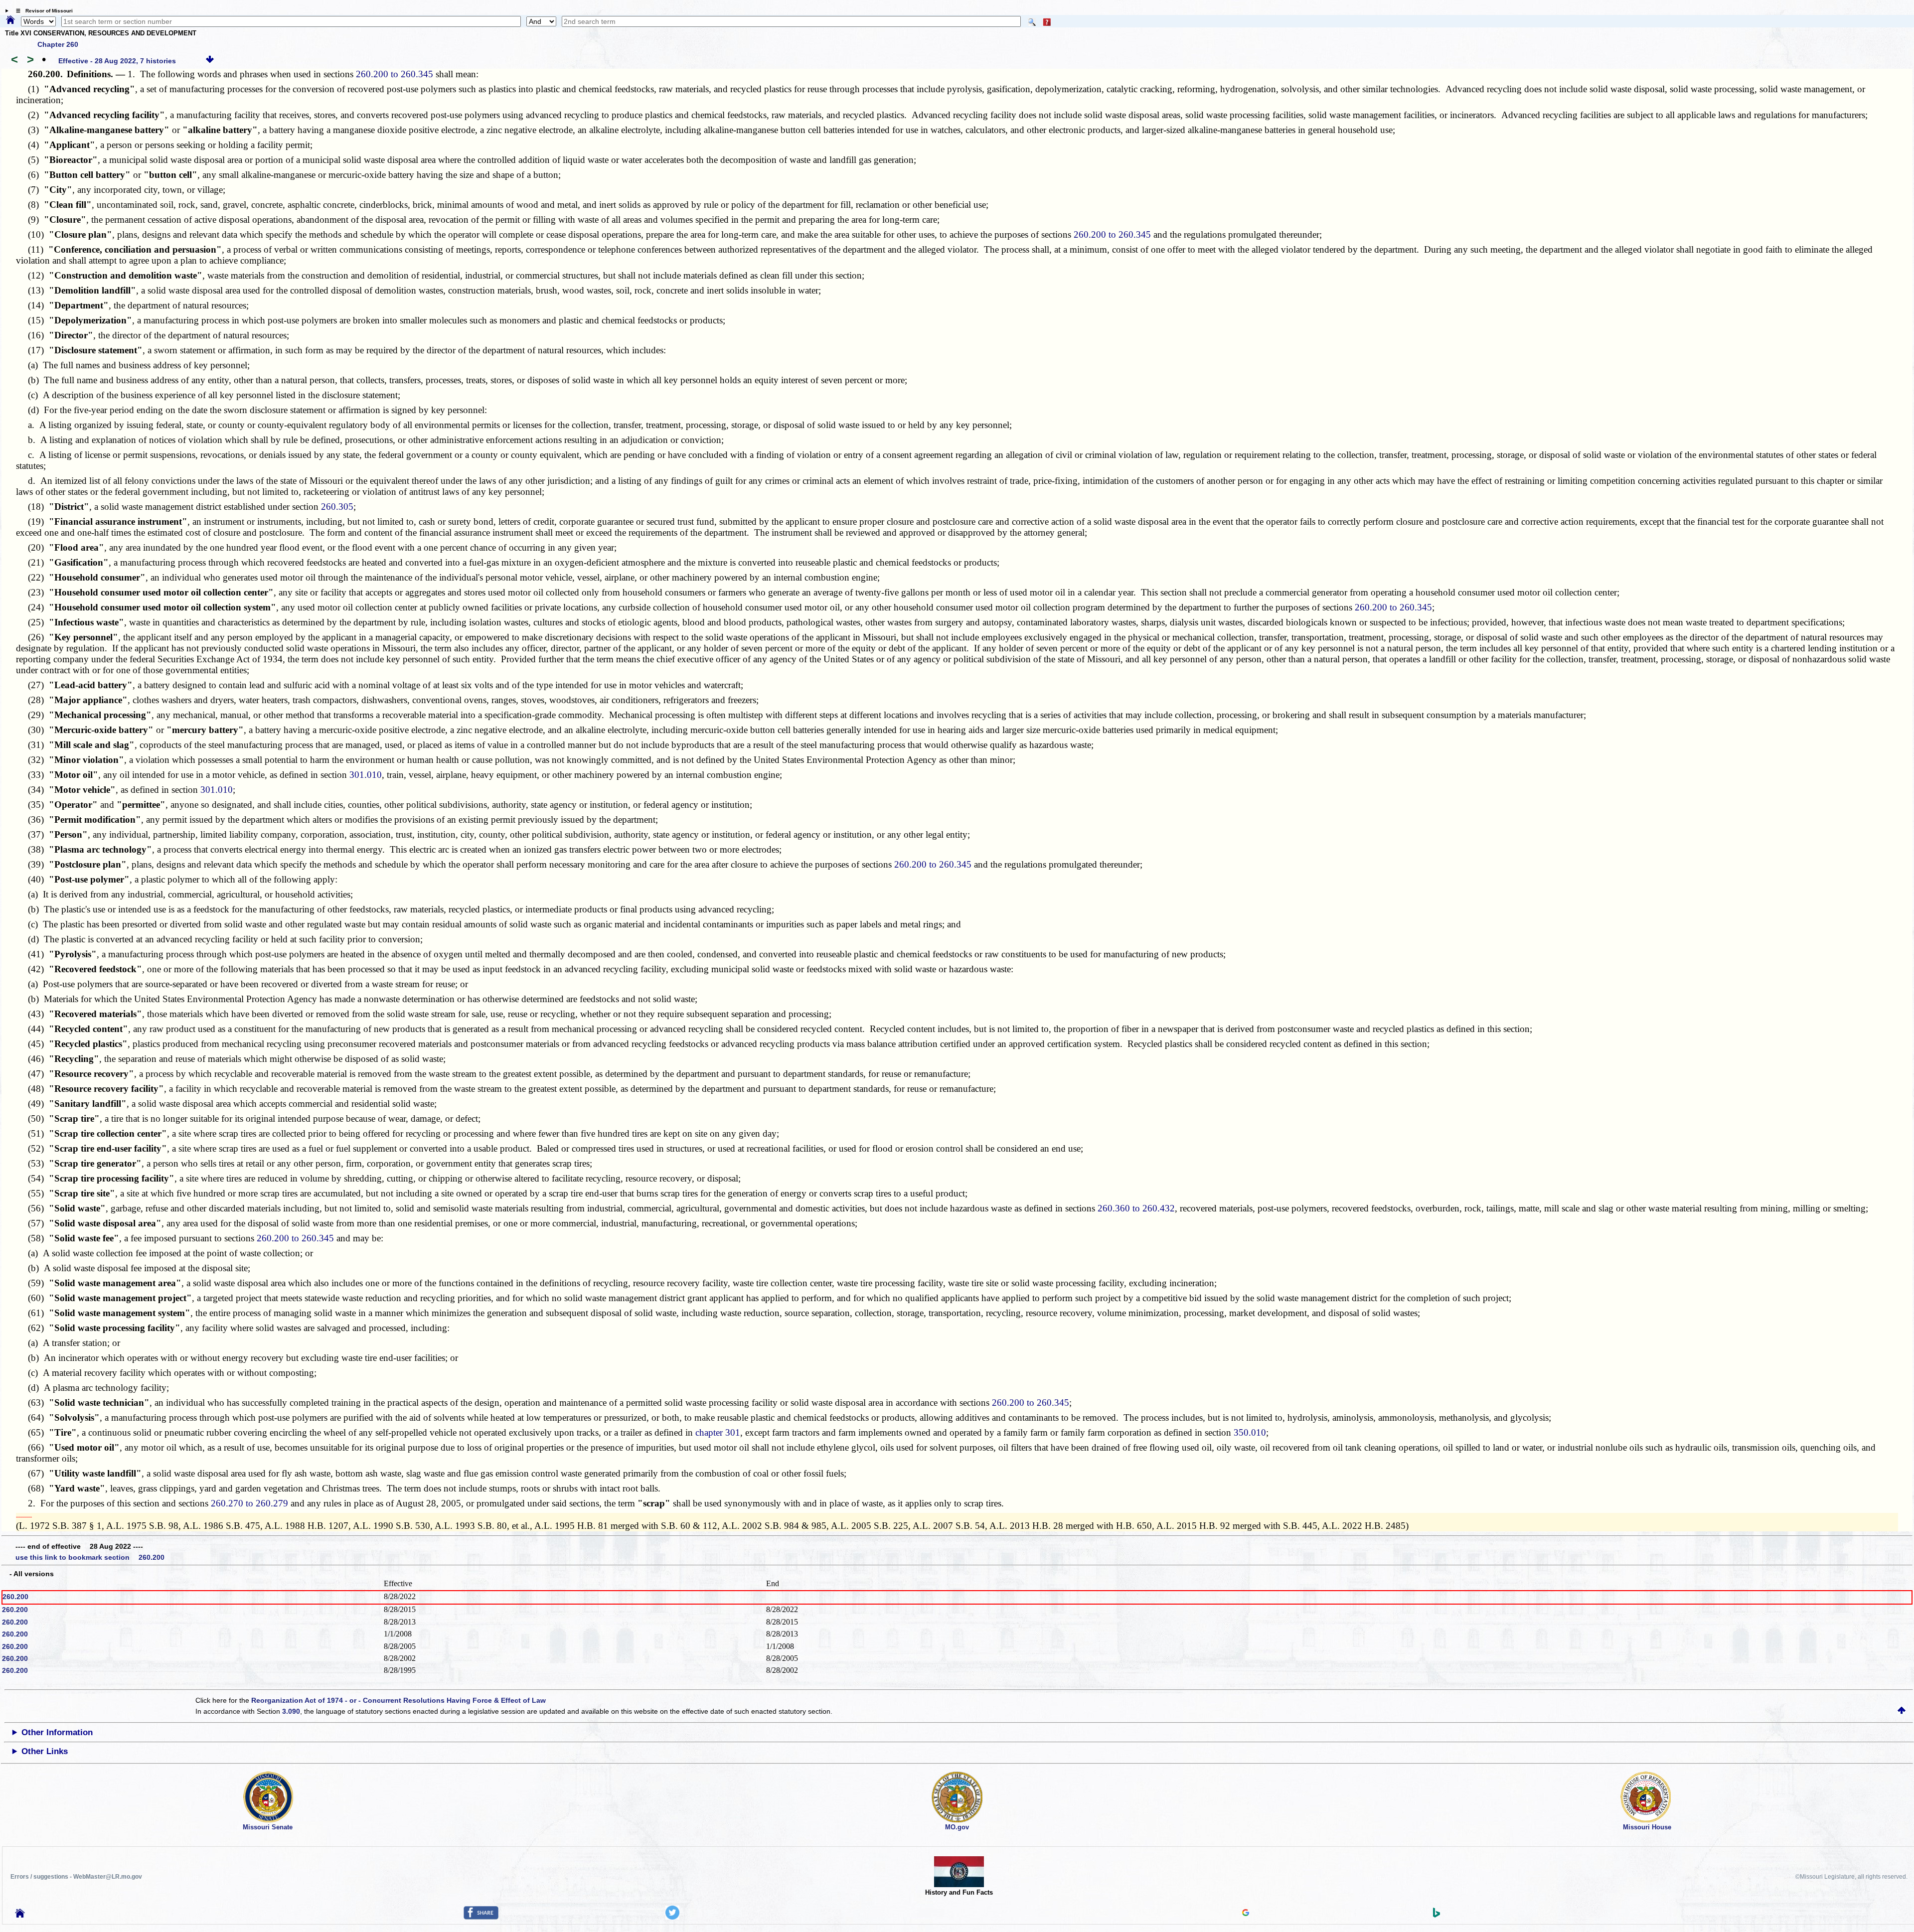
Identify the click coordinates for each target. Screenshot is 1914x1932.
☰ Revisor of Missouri (42, 11)
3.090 (291, 1711)
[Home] (10, 20)
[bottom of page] (210, 61)
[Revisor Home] (20, 1915)
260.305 (337, 507)
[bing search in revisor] (1436, 1915)
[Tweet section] (672, 1917)
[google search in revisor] (1246, 1914)
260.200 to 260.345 (395, 74)
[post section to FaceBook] (481, 1917)
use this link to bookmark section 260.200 (90, 1557)
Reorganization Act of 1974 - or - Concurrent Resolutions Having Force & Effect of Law (399, 1700)
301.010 (366, 775)
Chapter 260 (58, 44)
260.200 (15, 1597)
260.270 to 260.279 (249, 1503)
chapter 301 (718, 1432)
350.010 (1250, 1432)
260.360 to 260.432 (1136, 1208)
